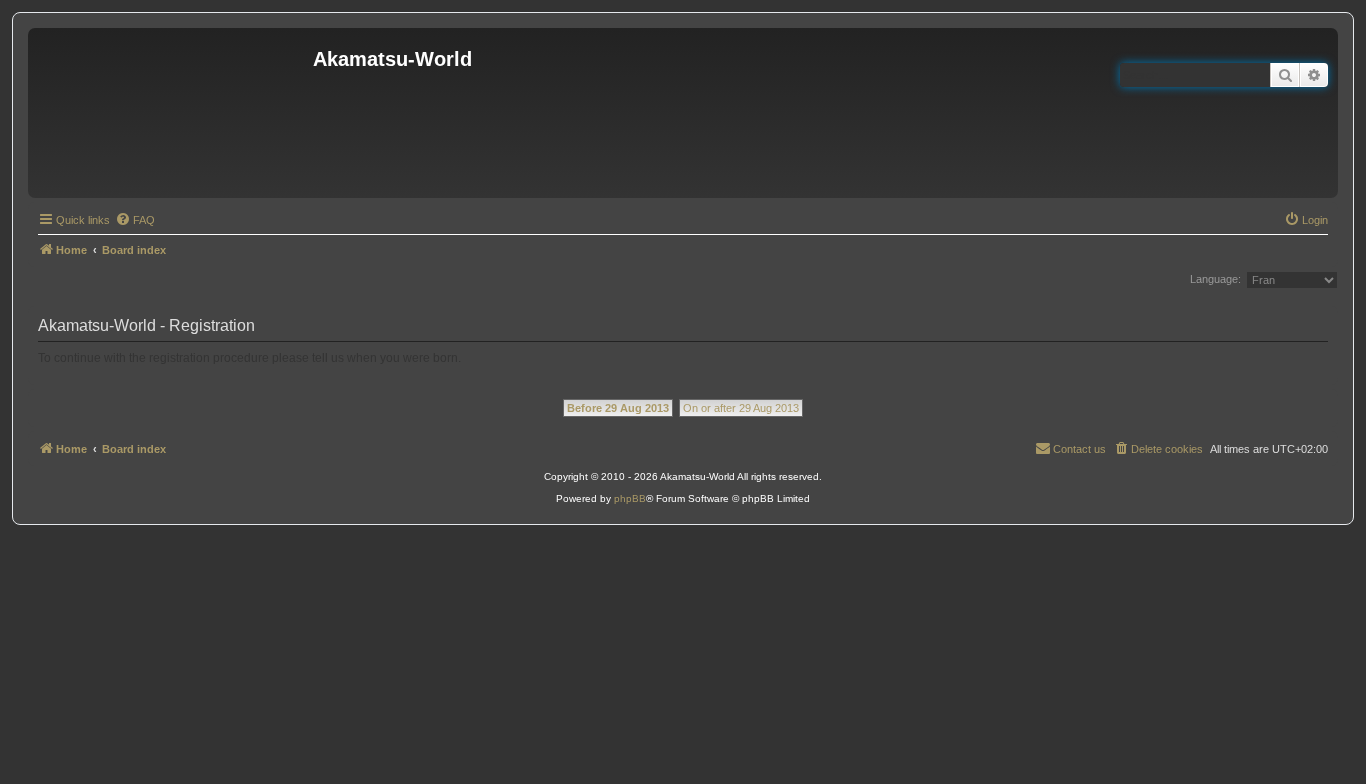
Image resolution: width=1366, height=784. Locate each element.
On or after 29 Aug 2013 (741, 408)
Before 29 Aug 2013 (618, 408)
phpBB (630, 498)
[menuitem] (135, 220)
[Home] (173, 113)
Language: (1215, 279)
